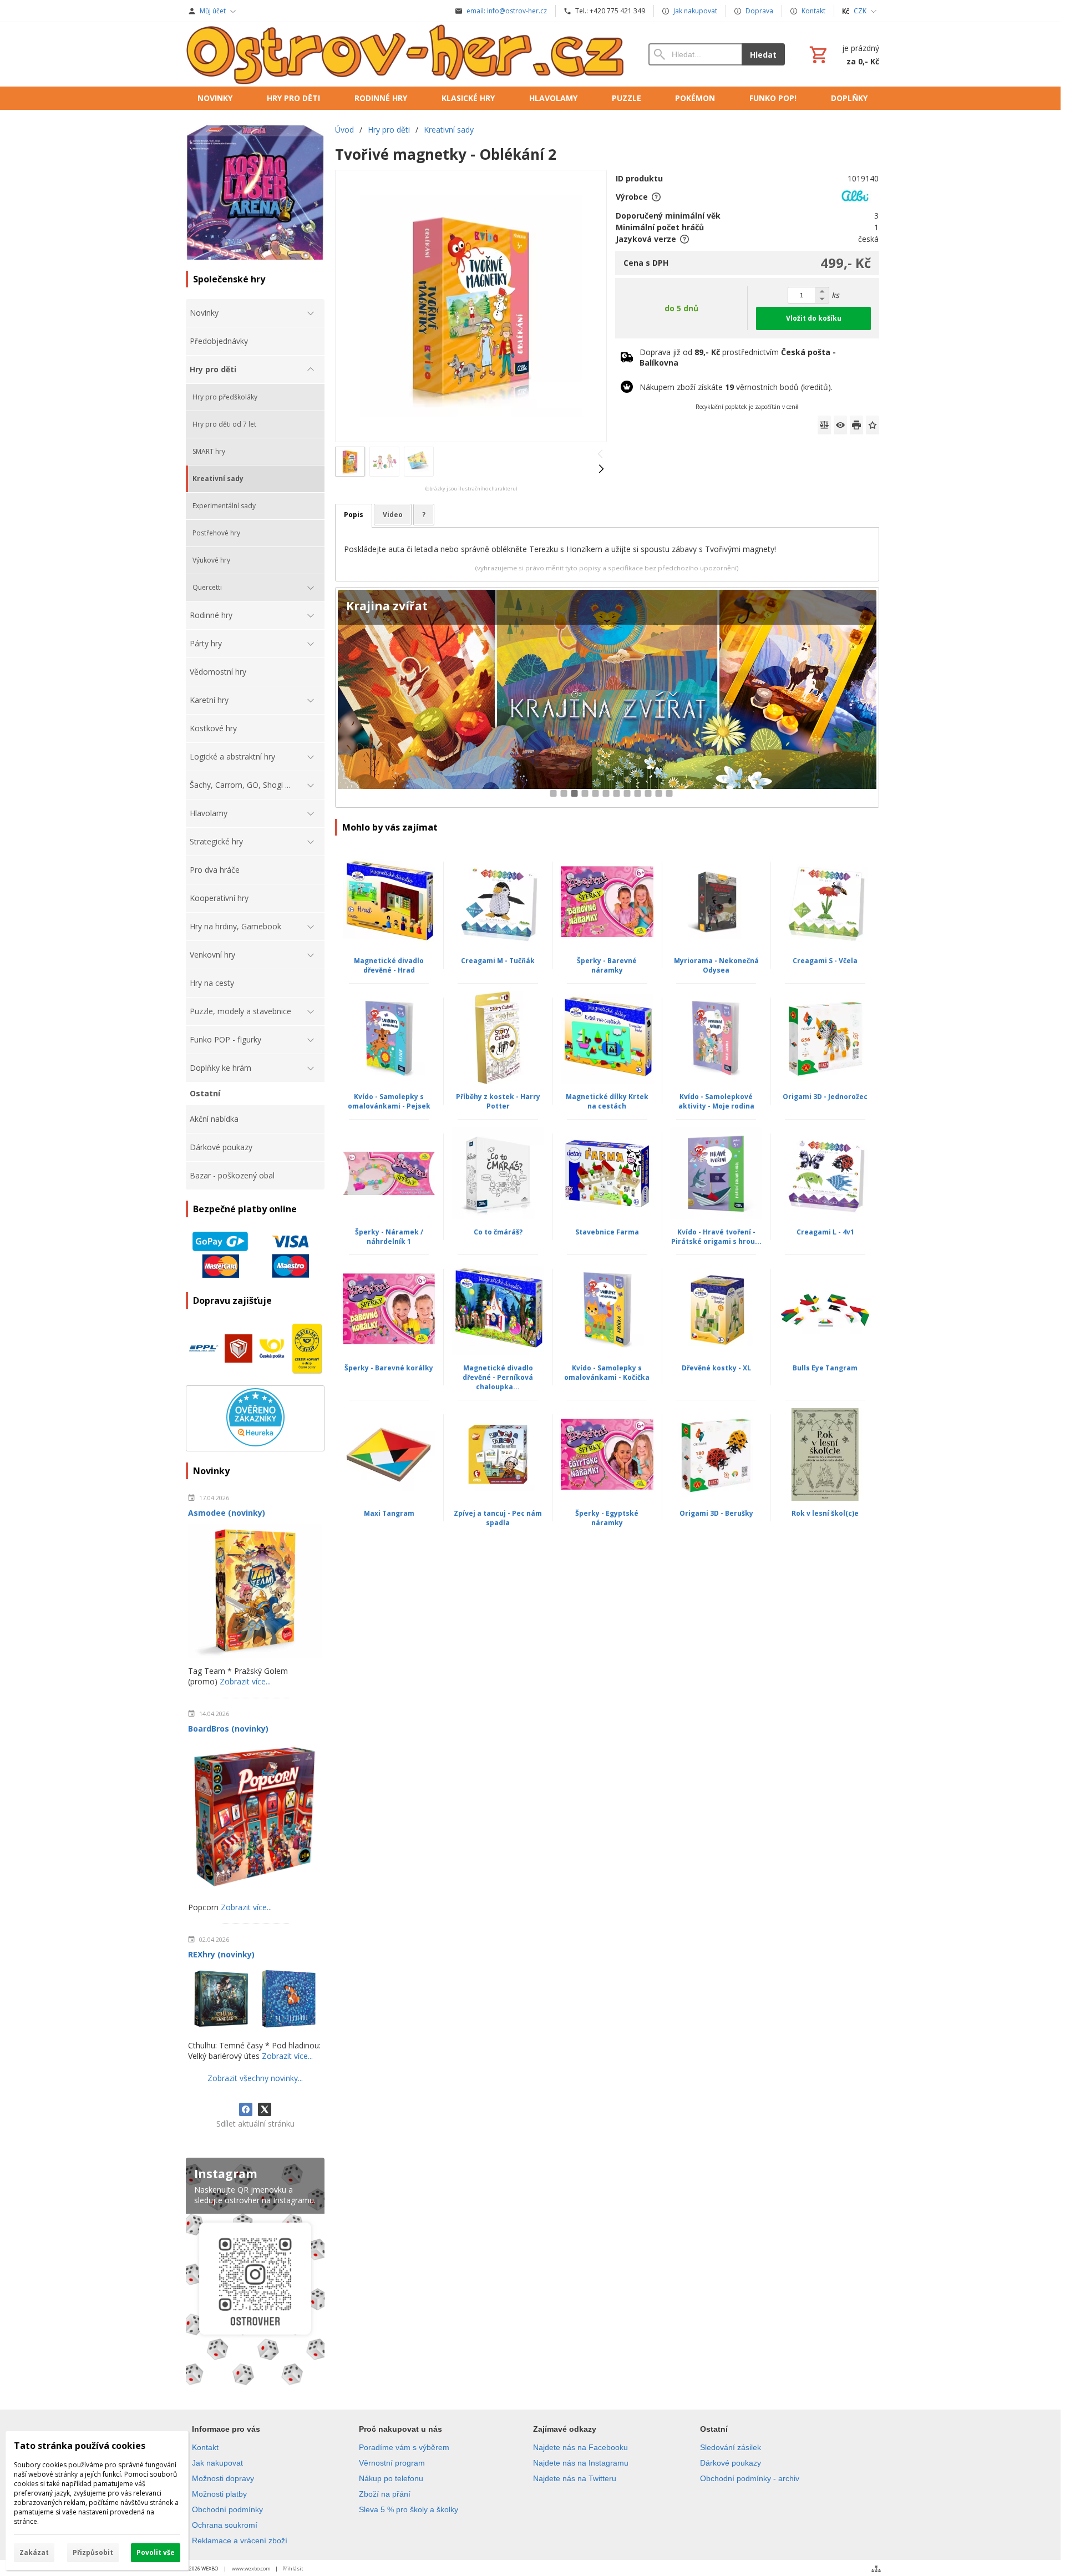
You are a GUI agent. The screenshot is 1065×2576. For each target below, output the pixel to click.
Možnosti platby (219, 2494)
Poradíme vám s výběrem (404, 2447)
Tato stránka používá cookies (80, 2446)
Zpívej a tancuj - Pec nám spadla (498, 1518)
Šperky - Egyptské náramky (607, 1518)
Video (393, 515)
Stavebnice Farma (607, 1232)
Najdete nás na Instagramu (581, 2463)
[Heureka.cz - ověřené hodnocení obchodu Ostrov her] (255, 1443)
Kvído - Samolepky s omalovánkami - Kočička (607, 1373)
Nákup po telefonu (391, 2478)
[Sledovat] (840, 425)
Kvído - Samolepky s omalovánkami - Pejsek (389, 1101)
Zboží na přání (385, 2494)
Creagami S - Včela (825, 961)
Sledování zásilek (731, 2447)
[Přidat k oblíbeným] (873, 425)
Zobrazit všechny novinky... (255, 2078)
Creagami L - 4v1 (825, 1232)
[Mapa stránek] (876, 2569)
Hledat (763, 55)
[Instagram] (255, 2274)
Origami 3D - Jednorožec (825, 1097)
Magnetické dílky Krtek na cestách (607, 1101)
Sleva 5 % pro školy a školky (409, 2509)
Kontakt (205, 2447)
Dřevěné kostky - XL (716, 1368)
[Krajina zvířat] (607, 698)
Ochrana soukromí (225, 2525)
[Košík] (843, 54)
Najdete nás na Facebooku (580, 2447)
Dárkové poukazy (731, 2463)
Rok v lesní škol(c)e (825, 1513)
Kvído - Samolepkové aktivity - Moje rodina (716, 1101)
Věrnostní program (392, 2463)
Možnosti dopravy (223, 2478)
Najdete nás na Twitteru (575, 2478)
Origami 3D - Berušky (716, 1513)
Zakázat (34, 2552)
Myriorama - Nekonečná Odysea (716, 965)
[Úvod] (406, 54)
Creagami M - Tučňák (498, 961)
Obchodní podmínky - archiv (750, 2478)
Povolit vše (156, 2552)
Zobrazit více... (245, 1681)
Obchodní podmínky (227, 2509)
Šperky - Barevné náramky (607, 965)
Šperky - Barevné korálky (389, 1368)
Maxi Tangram (389, 1513)
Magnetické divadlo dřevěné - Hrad (389, 965)
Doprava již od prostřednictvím (738, 357)
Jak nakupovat (217, 2463)
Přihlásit (293, 2569)
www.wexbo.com (251, 2569)
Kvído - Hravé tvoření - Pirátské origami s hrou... (716, 1237)
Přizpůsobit (93, 2552)
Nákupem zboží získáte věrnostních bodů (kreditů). (736, 387)
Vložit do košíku (814, 318)
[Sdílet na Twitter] (265, 2109)
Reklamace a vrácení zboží (240, 2540)
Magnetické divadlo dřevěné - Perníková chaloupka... (498, 1377)
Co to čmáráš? (498, 1232)
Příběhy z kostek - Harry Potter (498, 1101)
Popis (354, 515)
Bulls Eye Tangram (825, 1368)
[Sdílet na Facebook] (246, 2109)
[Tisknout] (856, 425)
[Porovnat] (824, 425)
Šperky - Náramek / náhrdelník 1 (389, 1237)
